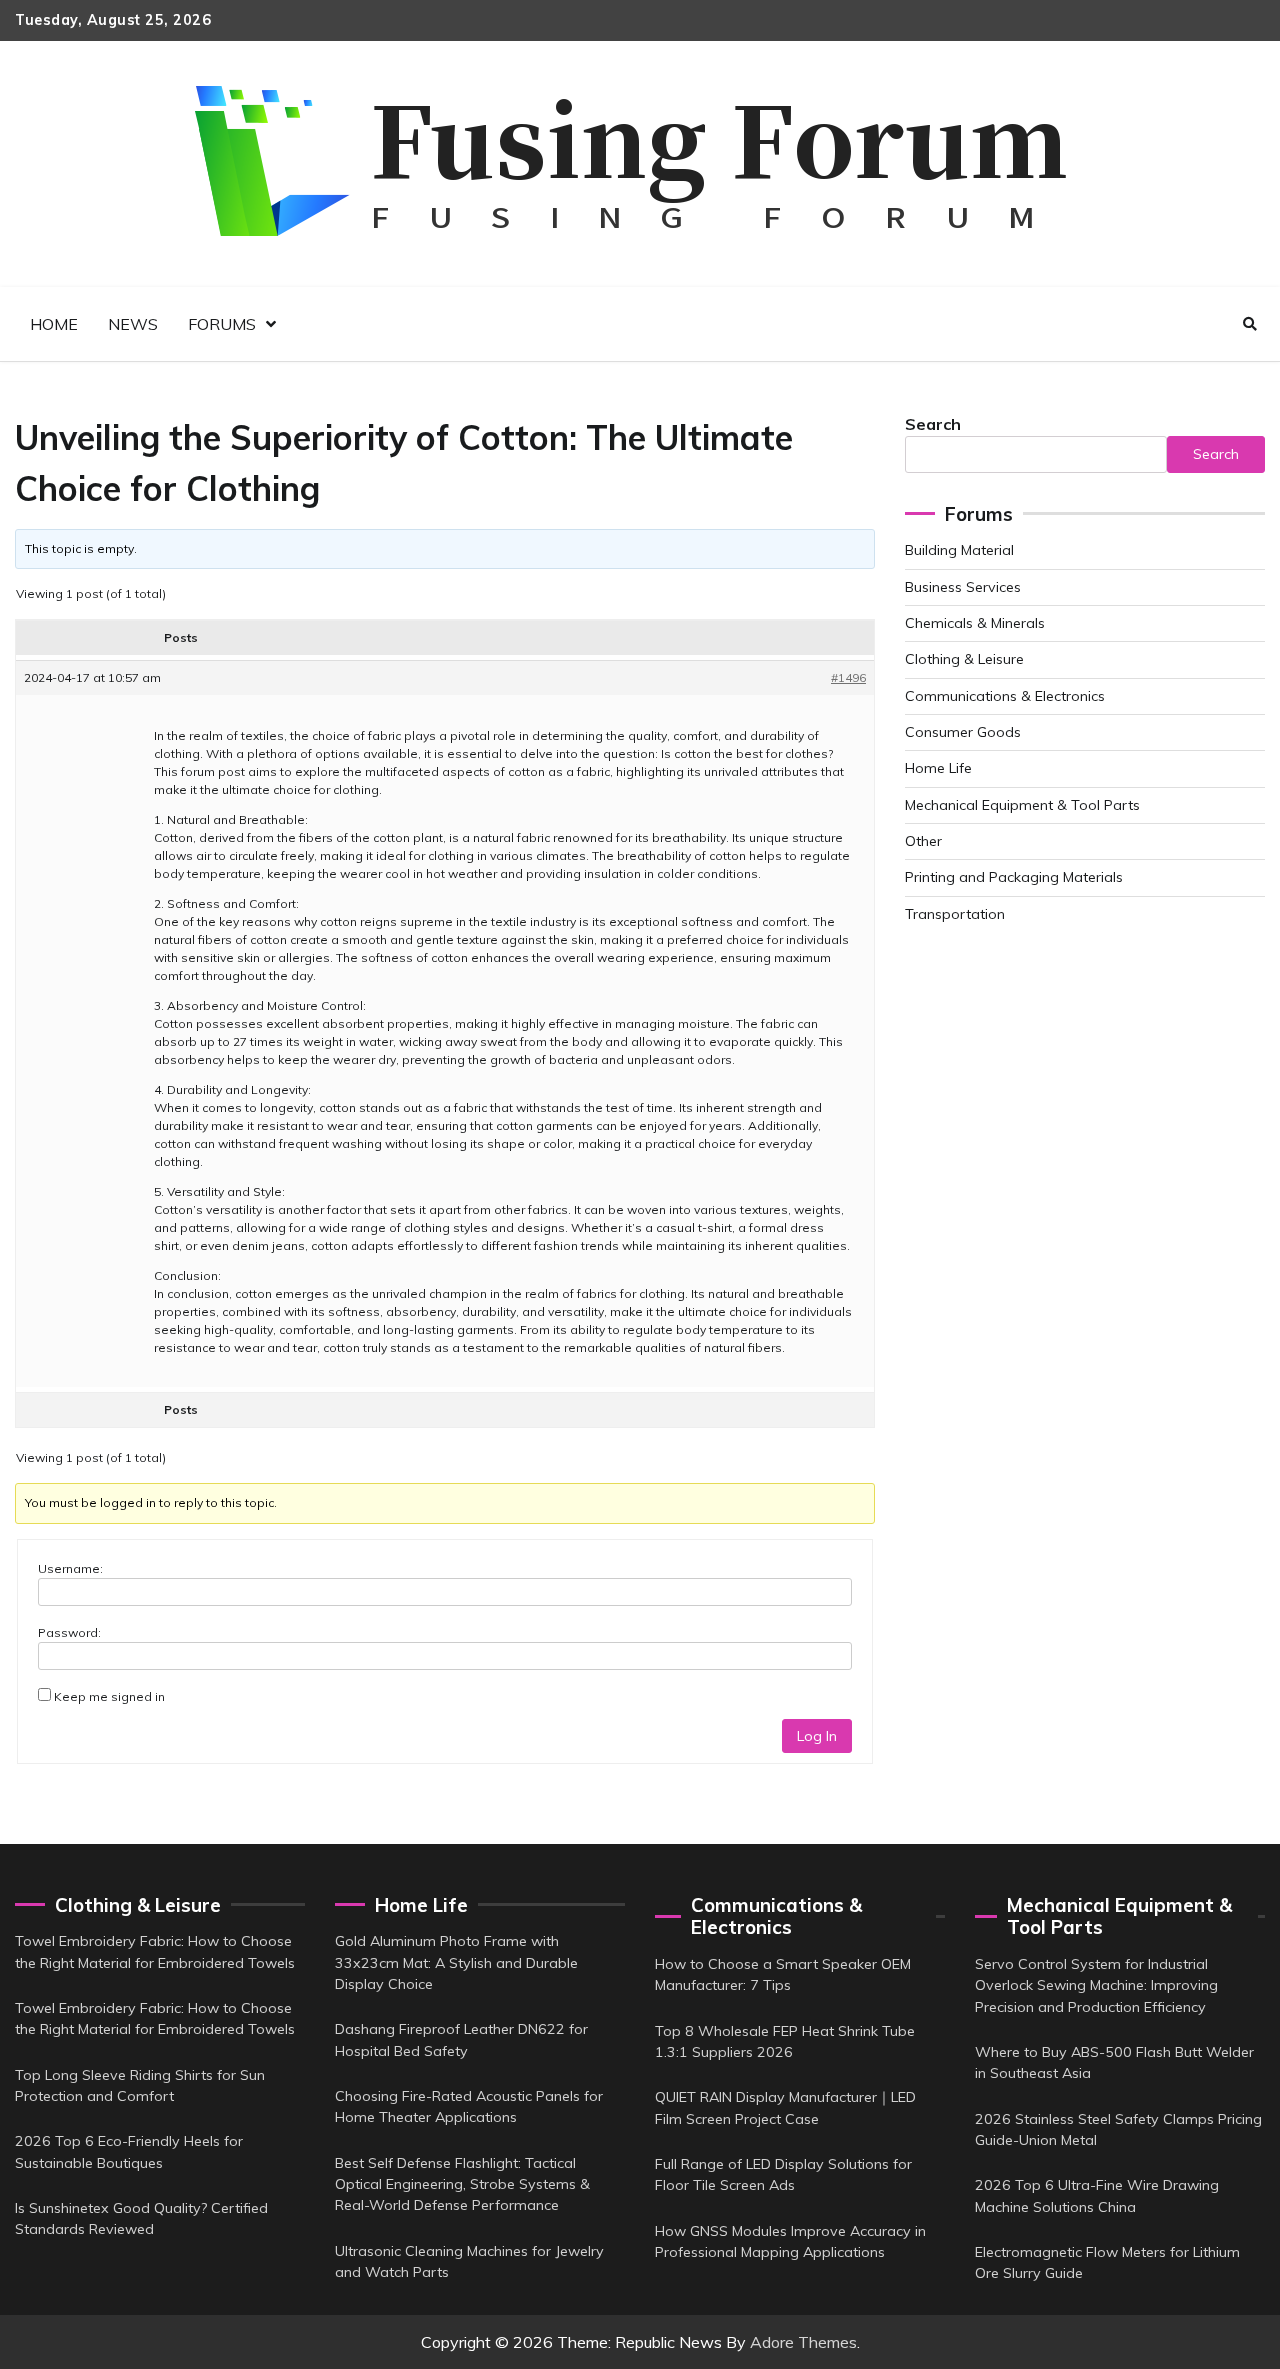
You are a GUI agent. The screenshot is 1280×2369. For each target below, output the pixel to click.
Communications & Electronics (1005, 696)
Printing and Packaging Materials (1014, 877)
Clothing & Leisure (964, 659)
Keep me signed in (109, 1696)
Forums (222, 324)
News (133, 324)
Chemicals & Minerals (975, 623)
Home (54, 324)
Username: (70, 1568)
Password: (69, 1632)
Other (923, 841)
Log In (817, 1736)
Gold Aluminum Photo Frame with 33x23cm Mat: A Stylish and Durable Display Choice (456, 1962)
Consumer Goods (963, 732)
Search (933, 424)
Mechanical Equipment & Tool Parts (1022, 805)
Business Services (963, 587)
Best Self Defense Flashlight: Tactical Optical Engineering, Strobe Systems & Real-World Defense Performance (462, 2184)
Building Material (959, 550)
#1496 (848, 677)
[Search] (1250, 324)
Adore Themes (803, 2342)
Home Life (938, 768)
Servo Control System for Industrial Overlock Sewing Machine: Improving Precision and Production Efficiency (1096, 1985)
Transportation (955, 914)
